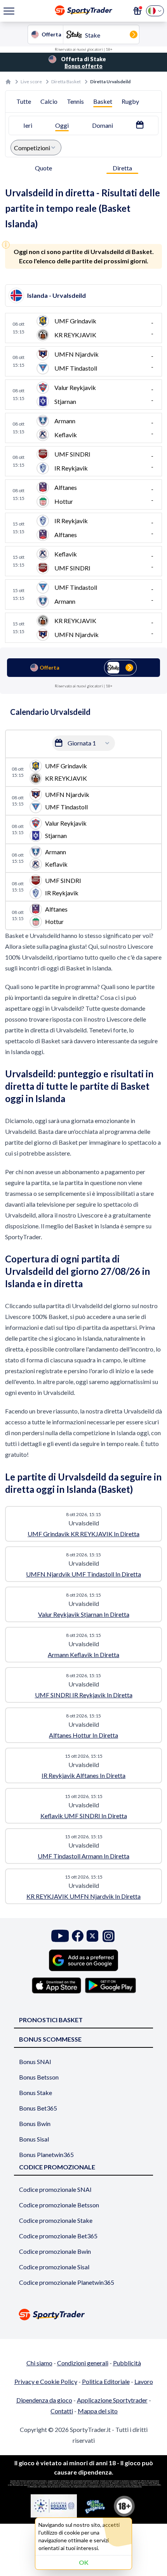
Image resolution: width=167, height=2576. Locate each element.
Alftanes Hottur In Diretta (83, 1735)
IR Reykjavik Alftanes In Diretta (83, 1775)
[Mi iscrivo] (137, 11)
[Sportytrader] (8, 82)
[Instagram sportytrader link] (109, 1936)
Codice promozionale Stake (56, 2220)
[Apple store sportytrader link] (57, 1985)
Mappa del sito (98, 2411)
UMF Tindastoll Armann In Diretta (83, 1856)
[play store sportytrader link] (110, 1985)
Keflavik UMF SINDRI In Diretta (84, 1816)
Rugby (130, 101)
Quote (43, 168)
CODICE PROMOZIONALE (57, 2167)
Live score (31, 82)
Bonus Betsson (39, 2077)
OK (84, 2562)
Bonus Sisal (34, 2139)
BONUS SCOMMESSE (50, 2039)
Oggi (62, 125)
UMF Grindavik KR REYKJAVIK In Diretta (83, 1534)
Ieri (28, 125)
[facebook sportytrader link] (78, 1936)
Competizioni (32, 148)
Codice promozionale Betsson (59, 2205)
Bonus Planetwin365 (46, 2154)
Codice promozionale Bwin (55, 2251)
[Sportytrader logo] (83, 2314)
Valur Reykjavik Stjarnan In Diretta (84, 1614)
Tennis (75, 101)
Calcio (49, 101)
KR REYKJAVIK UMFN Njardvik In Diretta (83, 1896)
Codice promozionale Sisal (54, 2267)
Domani (103, 125)
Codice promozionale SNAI (55, 2189)
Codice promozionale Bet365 (58, 2236)
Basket (103, 101)
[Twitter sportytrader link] (92, 1936)
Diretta (122, 168)
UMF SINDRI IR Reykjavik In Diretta (84, 1695)
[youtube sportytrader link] (60, 1936)
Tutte (24, 101)
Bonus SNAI (35, 2062)
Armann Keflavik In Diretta (83, 1655)
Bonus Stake (36, 2093)
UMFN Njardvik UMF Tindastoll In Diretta (83, 1574)
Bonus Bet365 (38, 2108)
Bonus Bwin (35, 2123)
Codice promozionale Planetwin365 (67, 2282)
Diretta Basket (66, 82)
